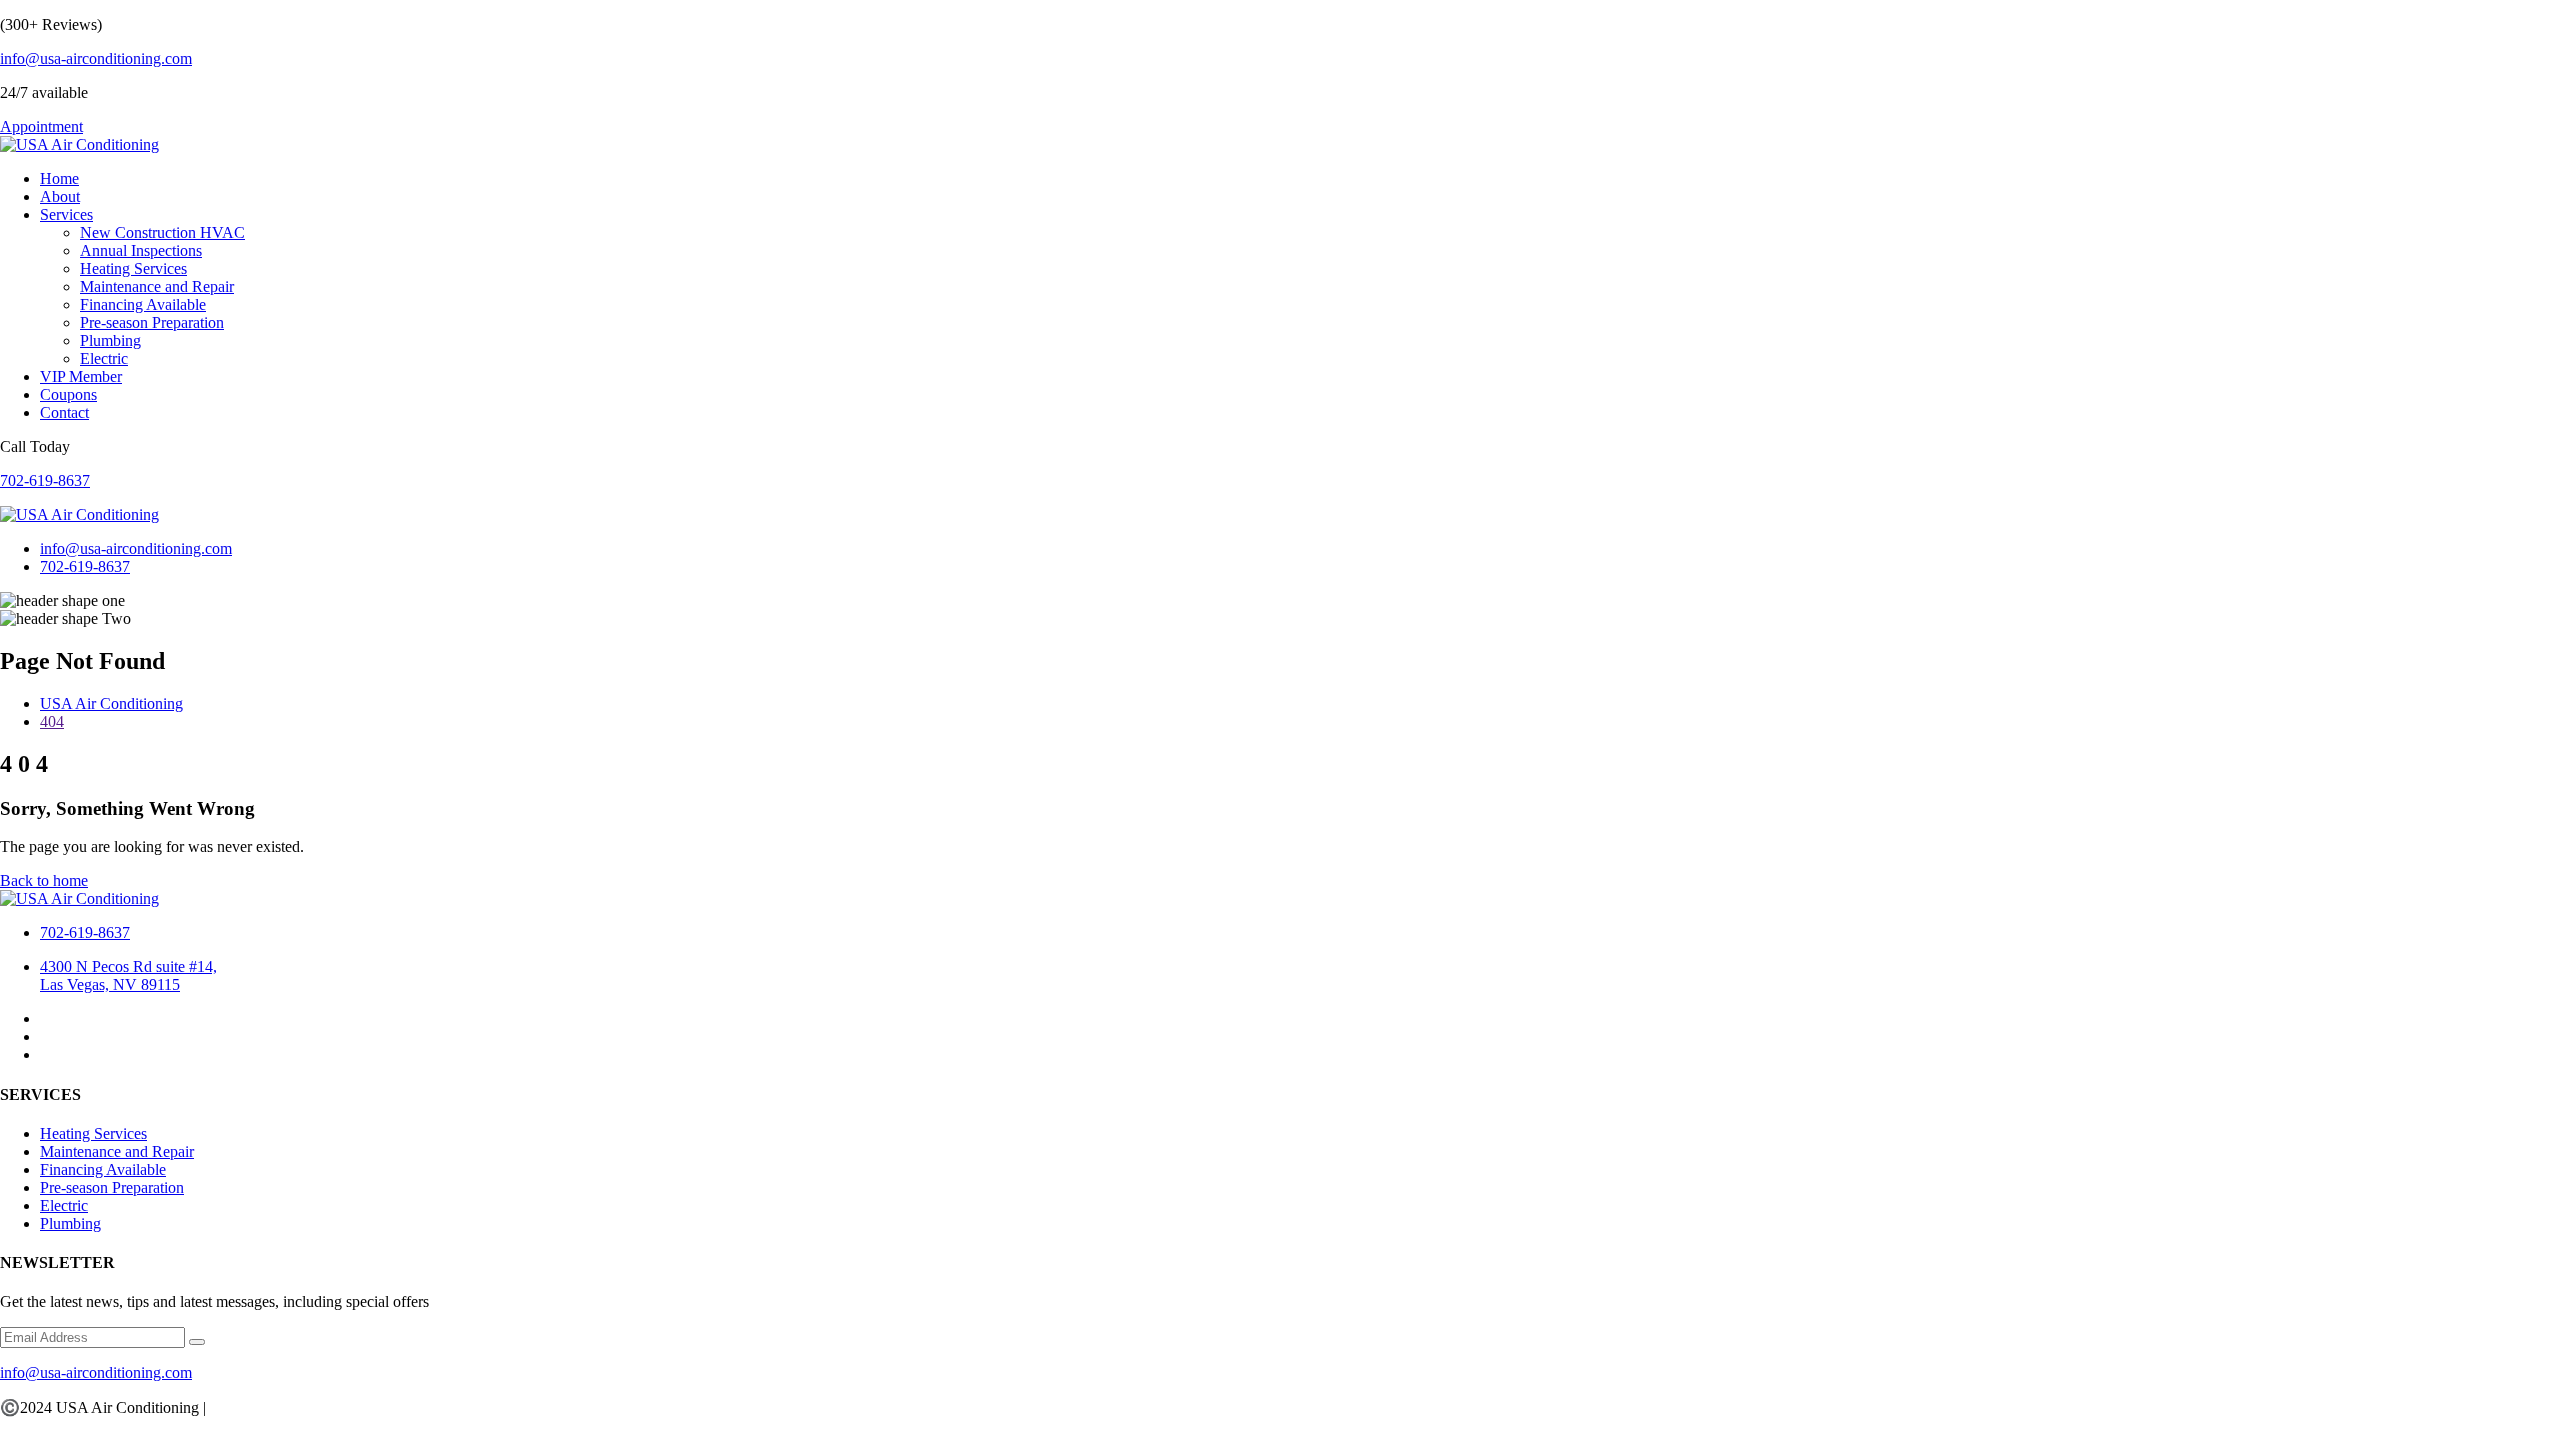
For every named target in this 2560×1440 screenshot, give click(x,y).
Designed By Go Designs (291, 1407)
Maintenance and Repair (157, 286)
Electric (104, 358)
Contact (64, 412)
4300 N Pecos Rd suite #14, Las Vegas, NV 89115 (128, 975)
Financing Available (143, 304)
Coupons (68, 394)
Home (59, 178)
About (60, 196)
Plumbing (110, 340)
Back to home (44, 880)
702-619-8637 (45, 480)
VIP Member (81, 376)
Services (66, 214)
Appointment (41, 126)
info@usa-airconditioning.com (96, 58)
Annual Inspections (141, 250)
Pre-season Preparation (152, 322)
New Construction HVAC (162, 232)
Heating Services (133, 268)
